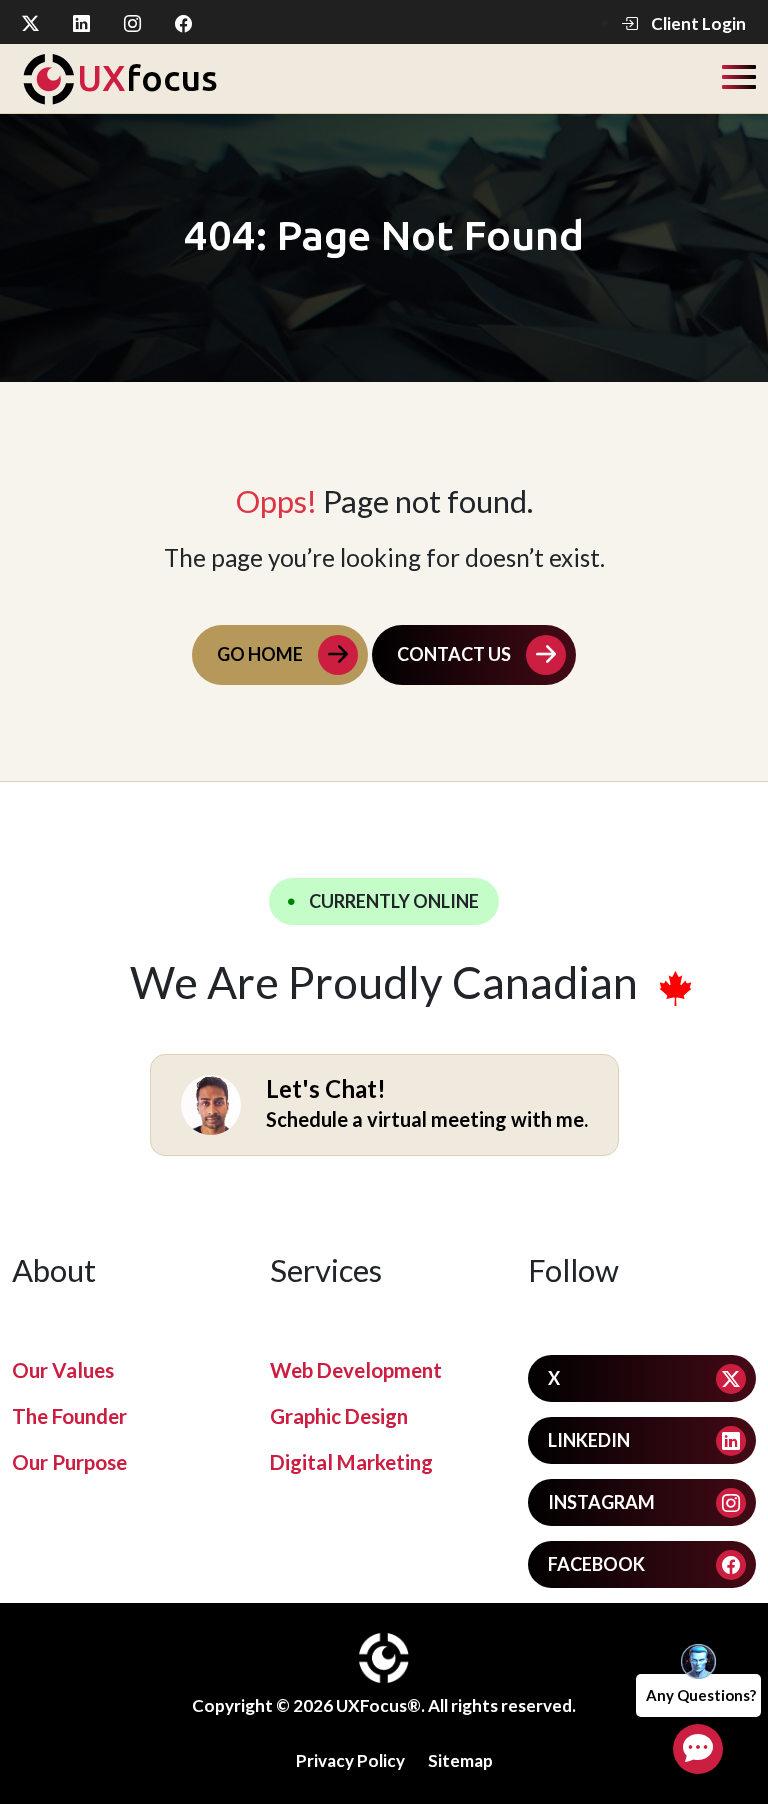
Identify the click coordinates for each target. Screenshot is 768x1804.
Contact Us (454, 654)
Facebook (596, 1564)
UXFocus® (378, 1705)
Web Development (356, 1370)
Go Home (260, 654)
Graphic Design (339, 1416)
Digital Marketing (351, 1462)
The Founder (69, 1416)
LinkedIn (589, 1440)
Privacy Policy (350, 1760)
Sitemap (460, 1760)
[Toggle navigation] (739, 75)
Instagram (601, 1502)
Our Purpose (69, 1462)
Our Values (63, 1370)
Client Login (697, 23)
